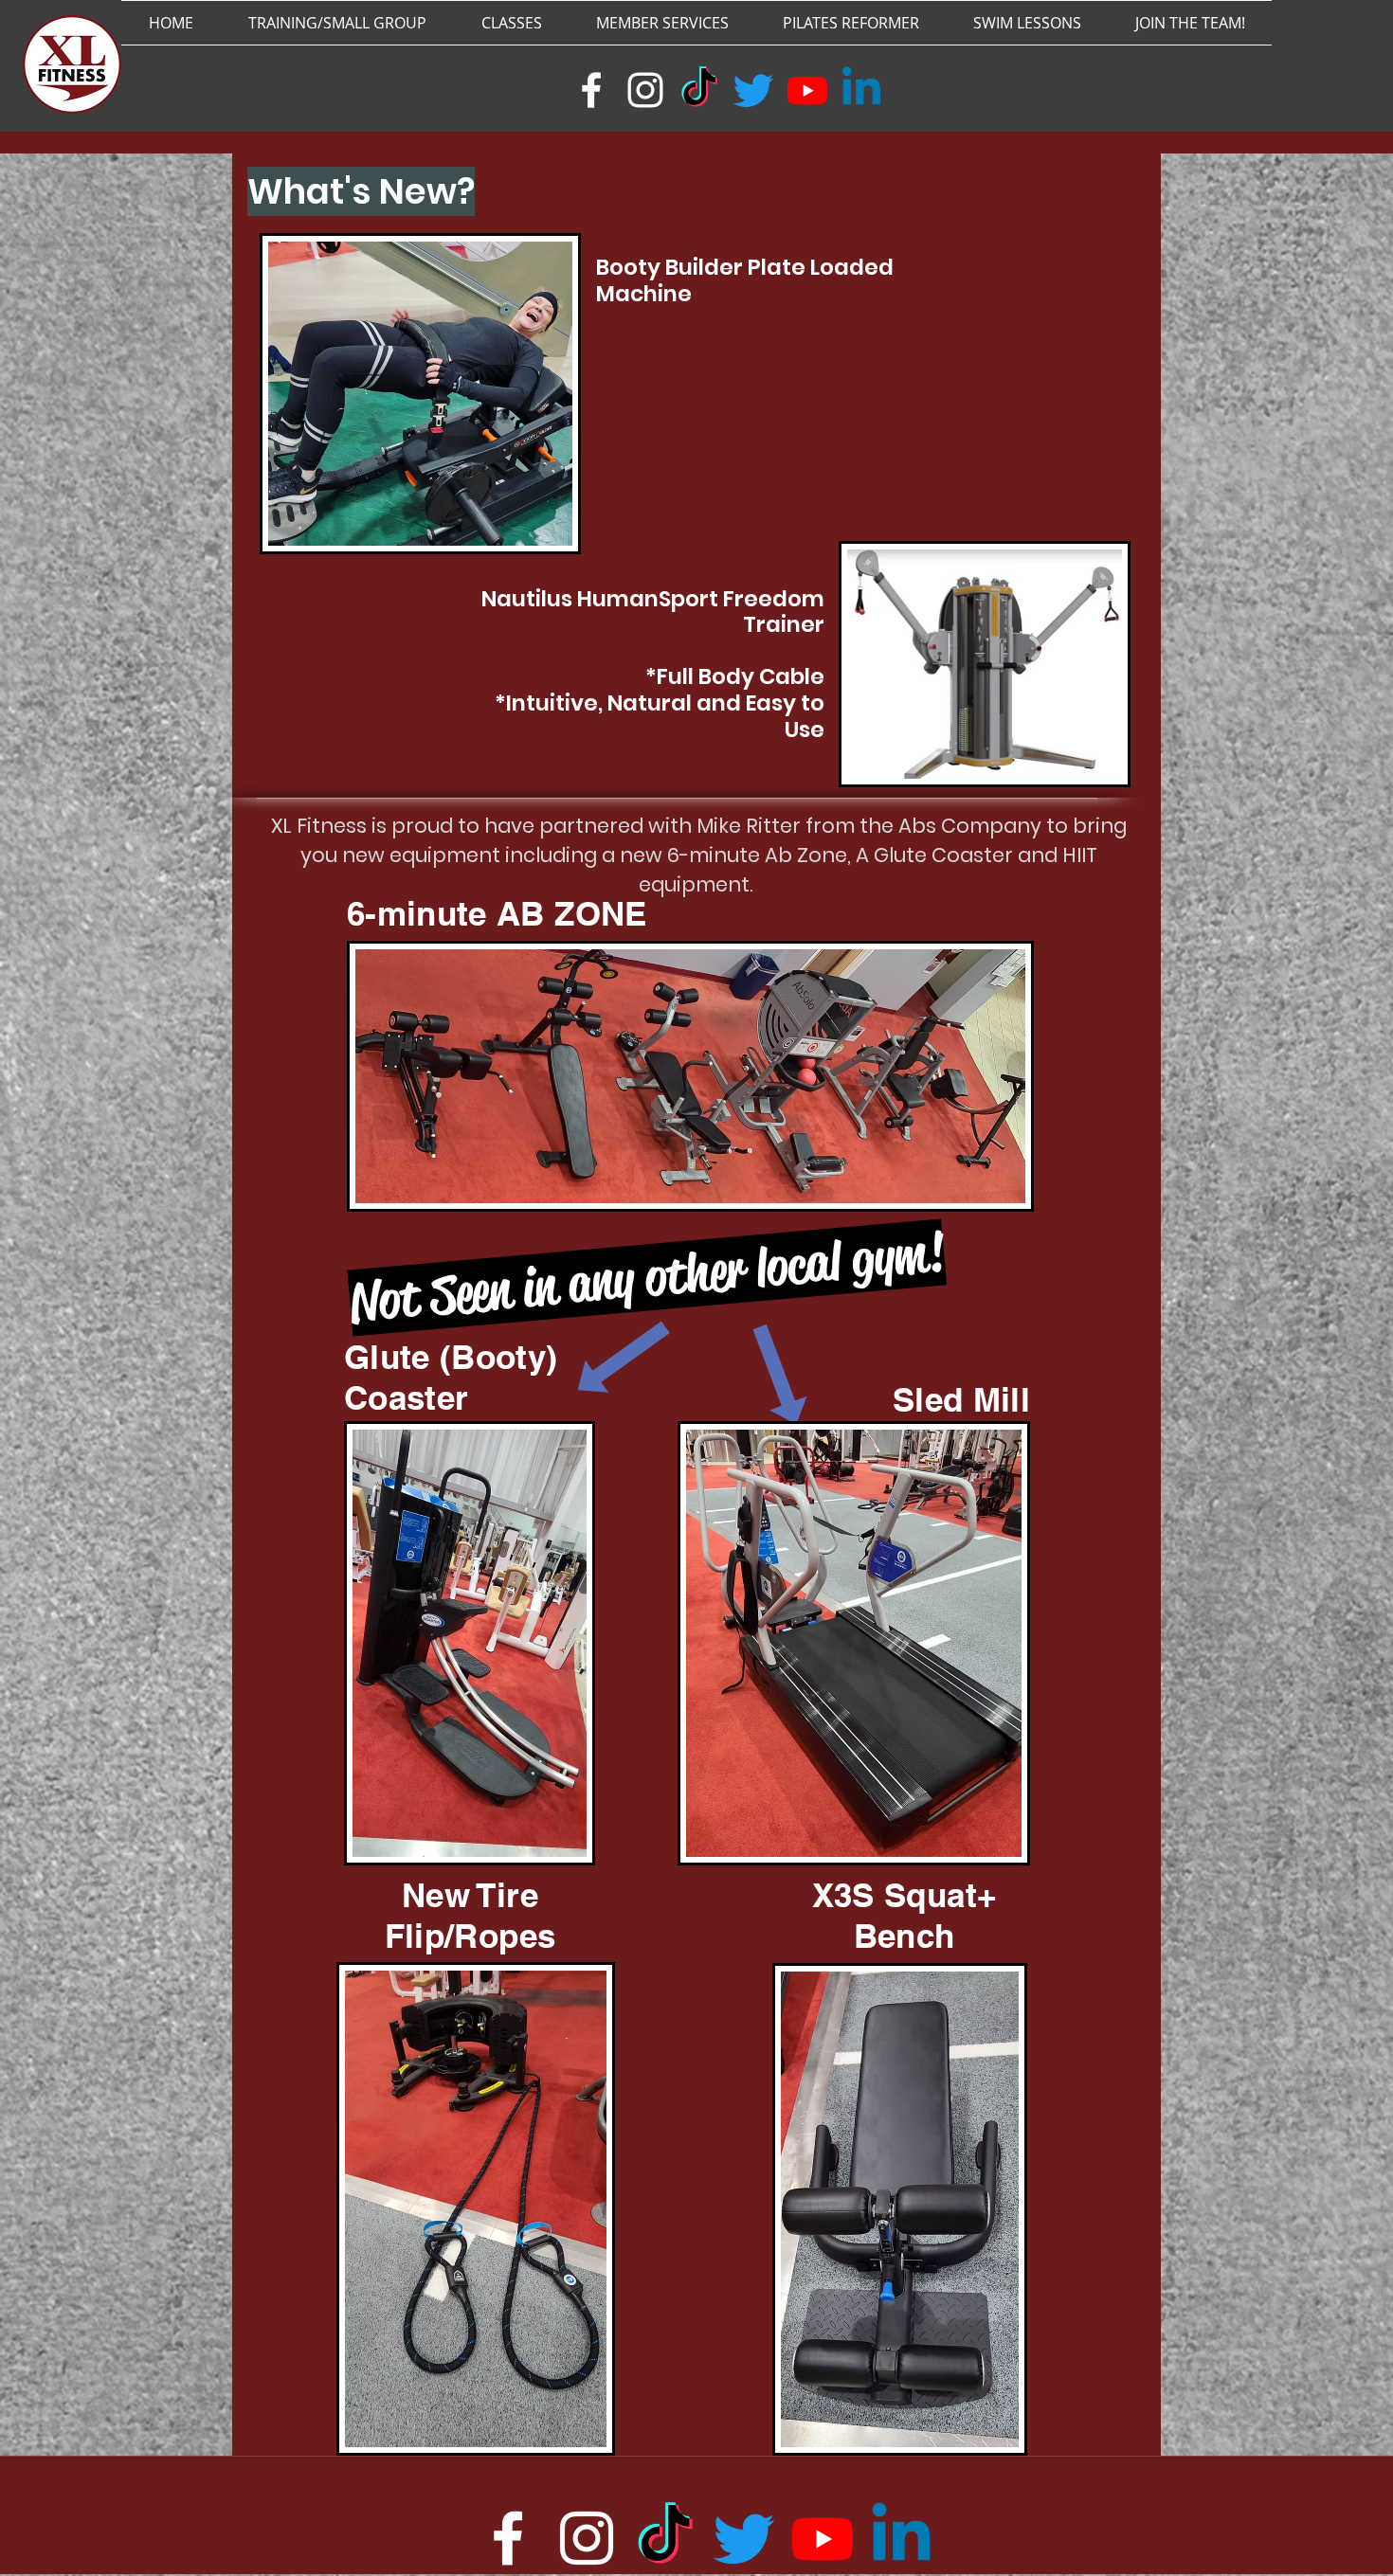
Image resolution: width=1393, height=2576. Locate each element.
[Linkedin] (861, 90)
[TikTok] (699, 90)
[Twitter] (753, 90)
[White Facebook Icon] (591, 90)
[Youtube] (807, 90)
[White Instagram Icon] (645, 90)
